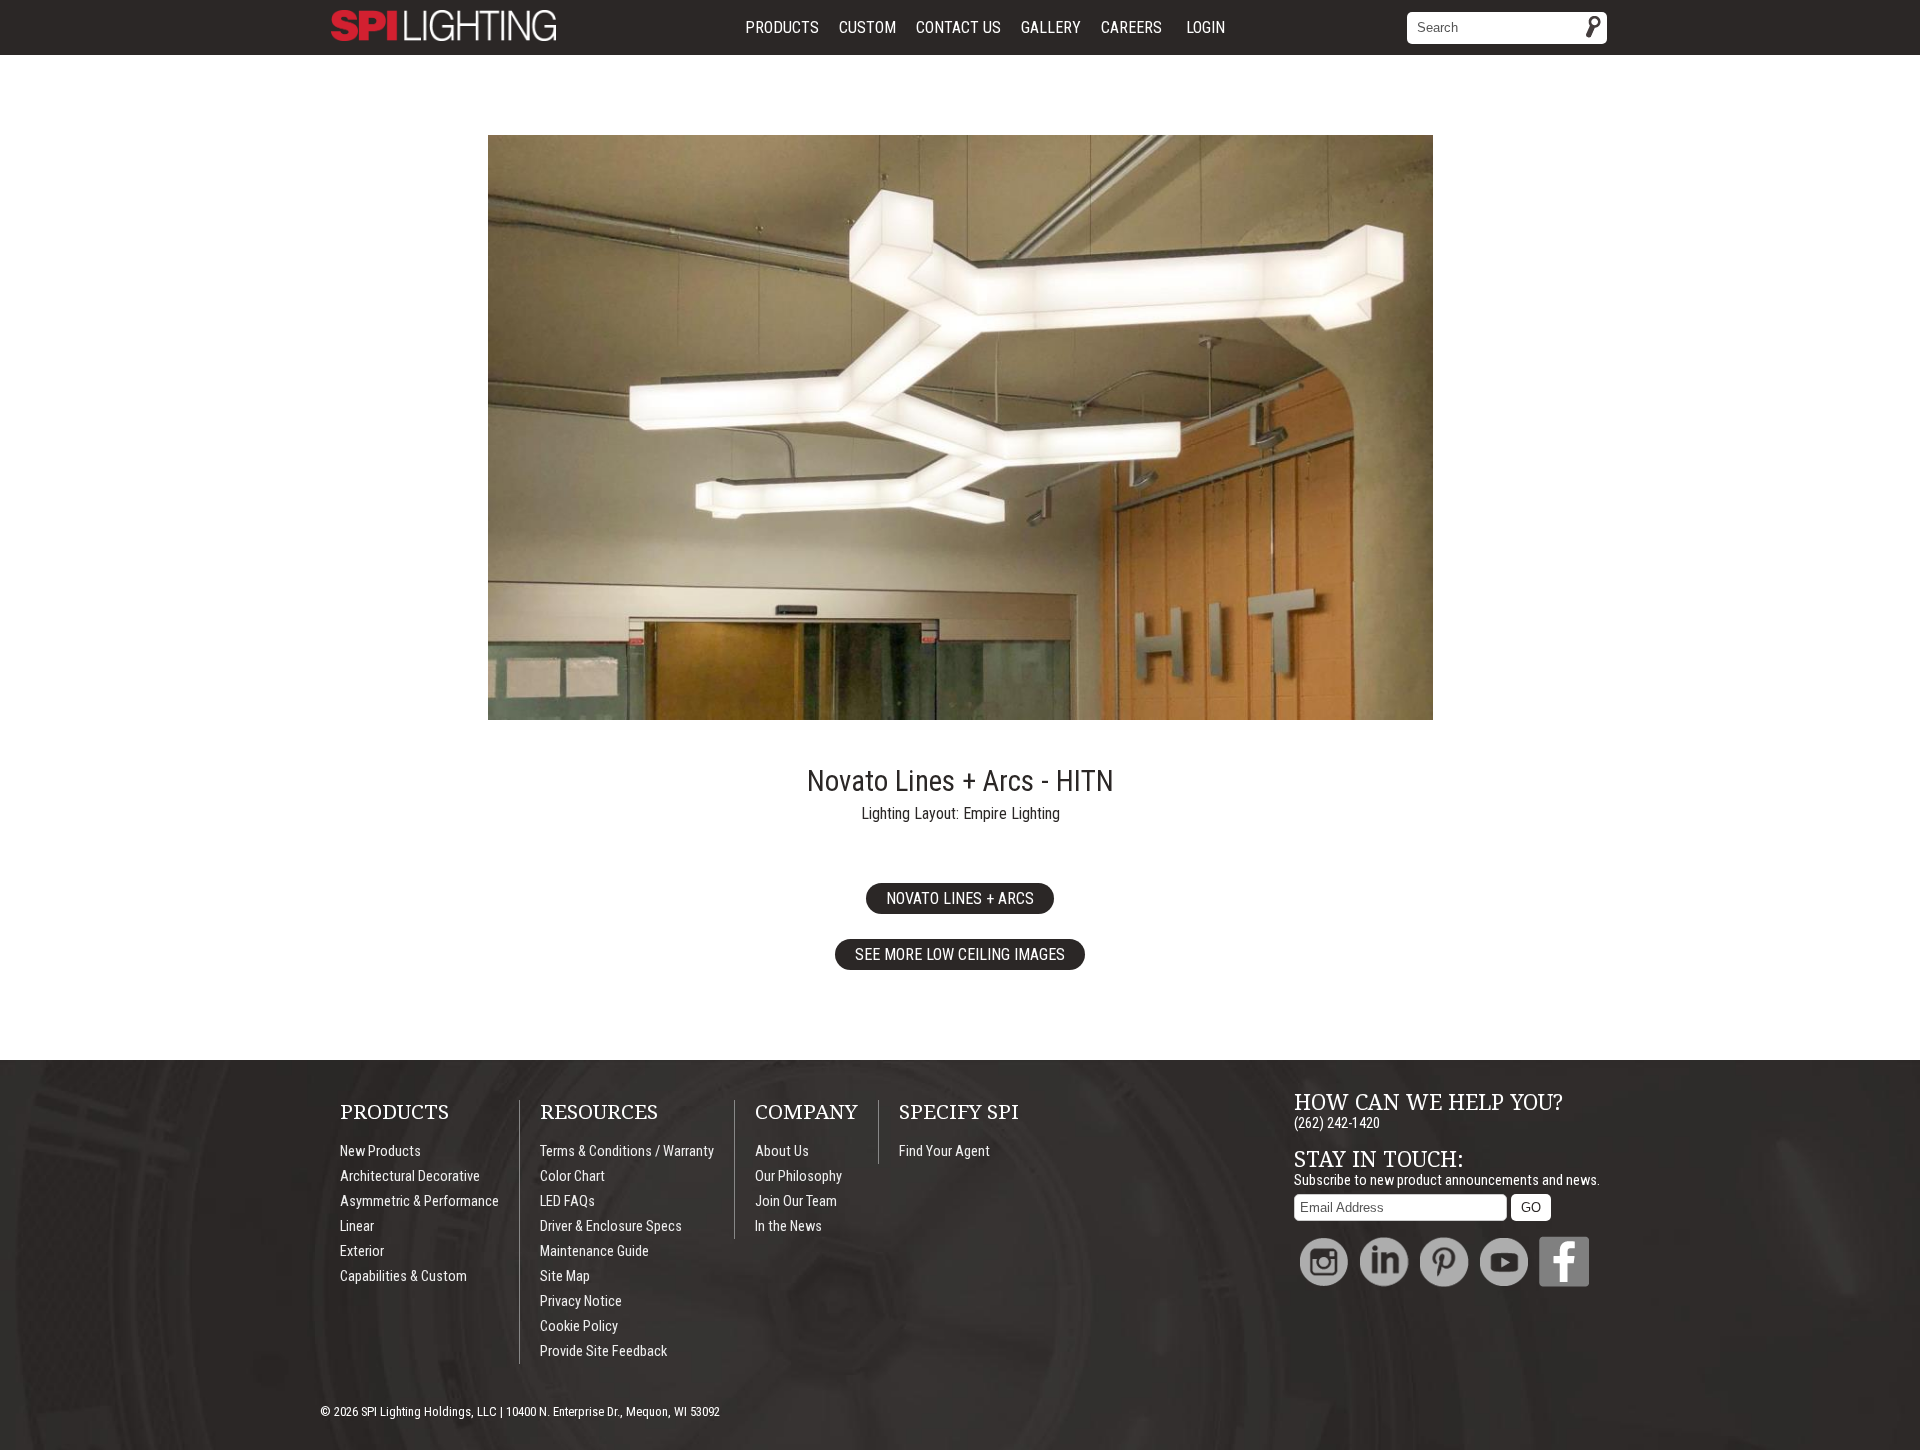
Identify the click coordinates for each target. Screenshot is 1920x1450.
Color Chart (572, 1176)
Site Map (565, 1276)
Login (1205, 27)
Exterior (362, 1251)
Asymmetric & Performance (419, 1201)
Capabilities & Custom (403, 1276)
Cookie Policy (579, 1326)
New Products (380, 1151)
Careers (1131, 27)
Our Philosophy (798, 1176)
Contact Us (958, 27)
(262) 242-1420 (1337, 1123)
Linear (357, 1226)
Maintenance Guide (594, 1251)
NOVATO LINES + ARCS (960, 898)
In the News (788, 1226)
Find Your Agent (944, 1151)
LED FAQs (567, 1201)
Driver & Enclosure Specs (611, 1226)
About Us (782, 1151)
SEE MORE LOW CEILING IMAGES (960, 954)
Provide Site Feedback (603, 1351)
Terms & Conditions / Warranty (627, 1151)
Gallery (1051, 27)
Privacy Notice (581, 1301)
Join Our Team (796, 1201)
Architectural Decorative (410, 1176)
